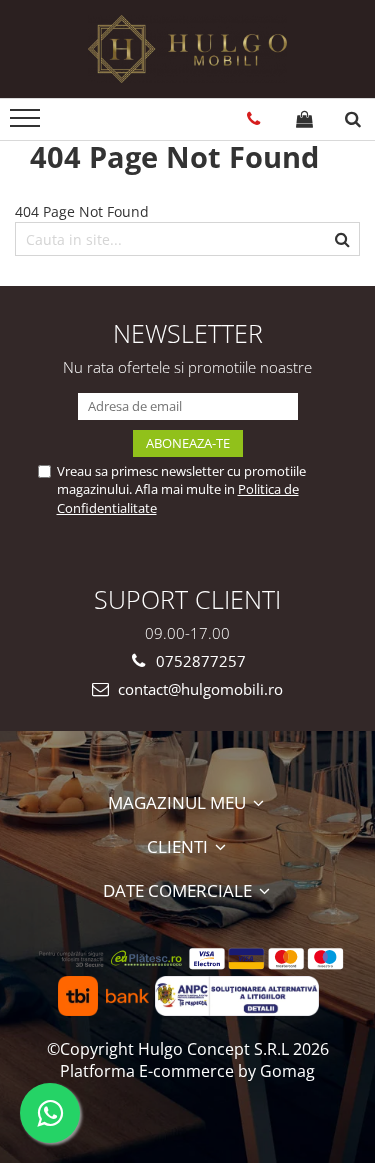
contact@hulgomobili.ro (198, 689)
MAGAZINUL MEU (179, 802)
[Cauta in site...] (353, 119)
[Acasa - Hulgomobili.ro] (188, 49)
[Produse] (27, 124)
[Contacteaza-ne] (253, 119)
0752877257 (199, 661)
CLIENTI (179, 846)
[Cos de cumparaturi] (304, 119)
